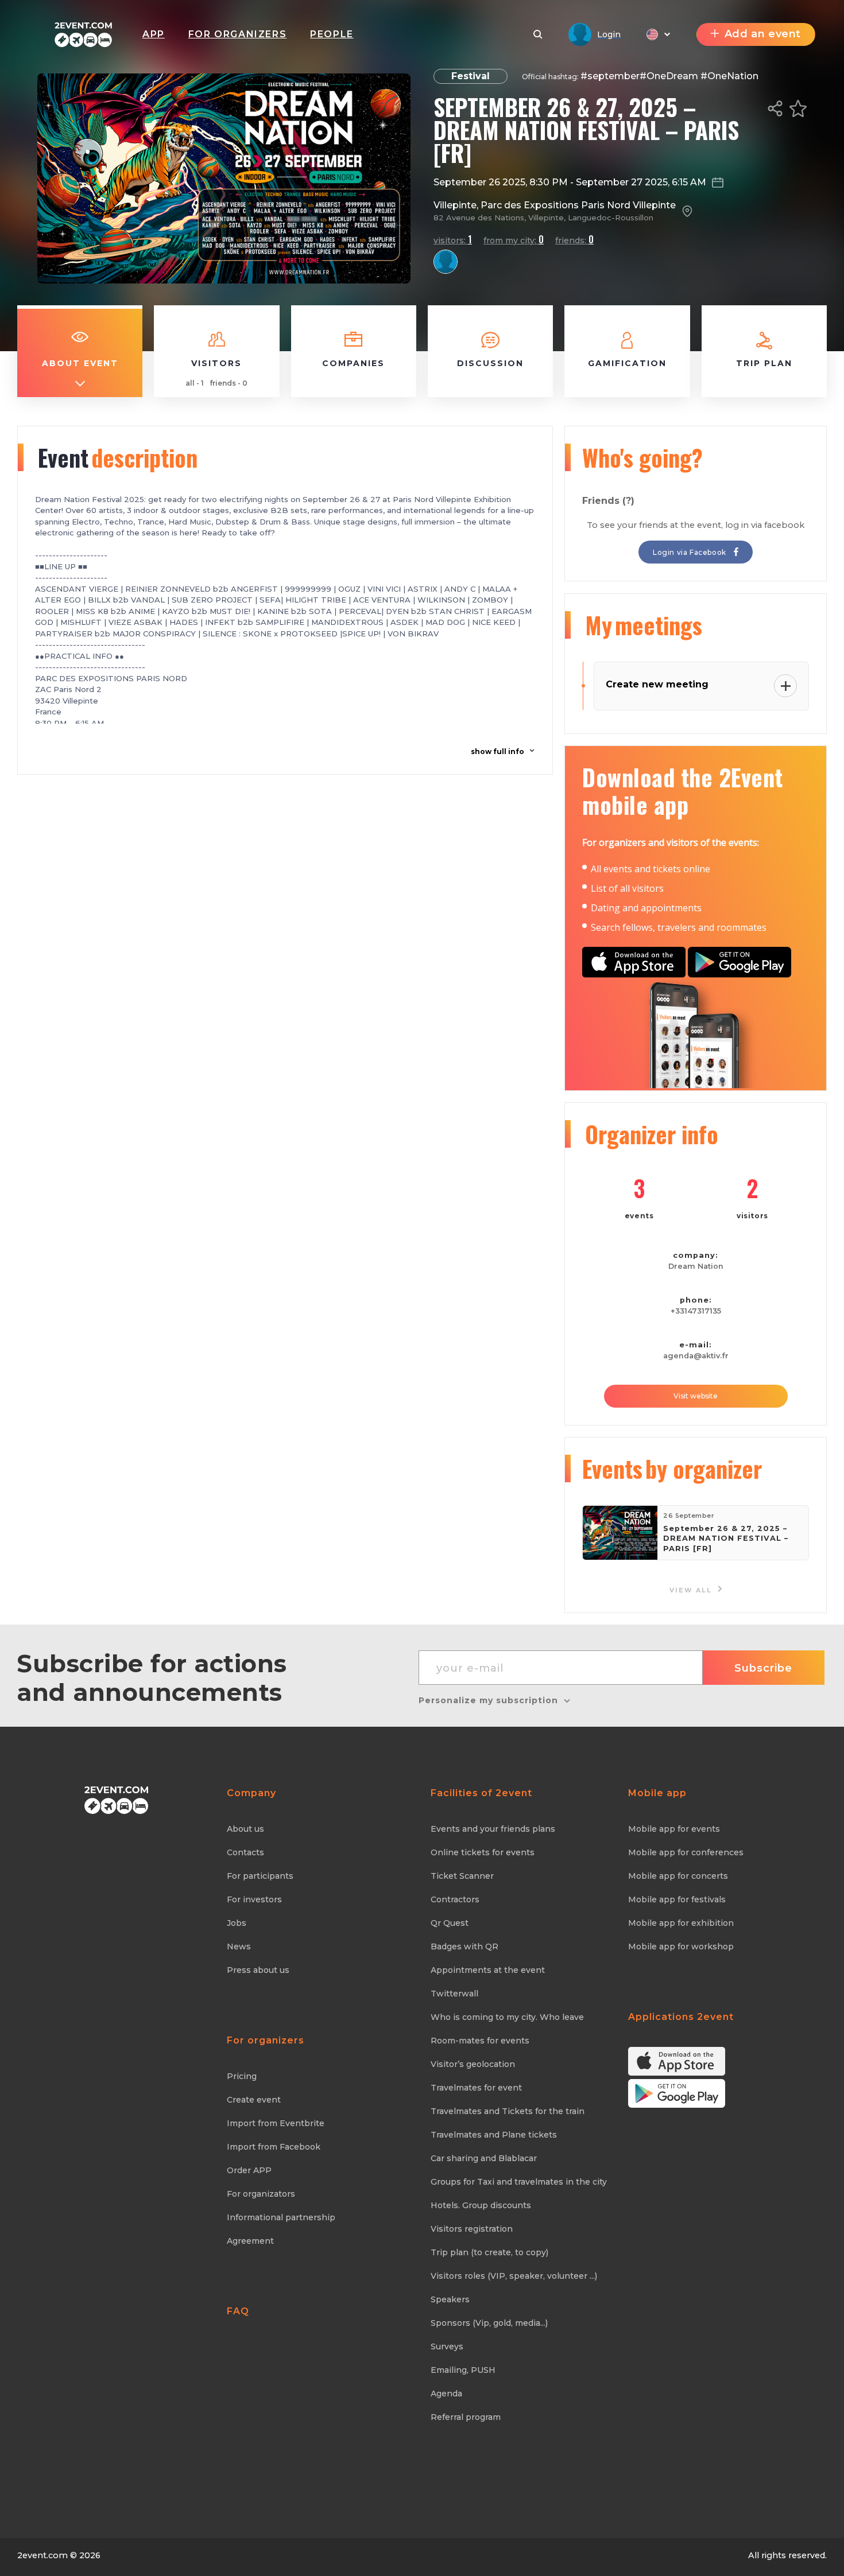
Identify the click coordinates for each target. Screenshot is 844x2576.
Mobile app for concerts (678, 1876)
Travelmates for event (476, 2088)
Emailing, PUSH (463, 2370)
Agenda (446, 2394)
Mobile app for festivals (677, 1899)
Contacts (245, 1852)
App (154, 34)
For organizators (261, 2194)
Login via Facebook (690, 552)
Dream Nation (696, 1266)
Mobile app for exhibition (681, 1923)
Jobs (237, 1923)
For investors (254, 1899)
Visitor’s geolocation (473, 2064)
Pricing (242, 2076)
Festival (471, 76)
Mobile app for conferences (686, 1852)
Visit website (696, 1396)
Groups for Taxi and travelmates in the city (519, 2182)
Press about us (258, 1970)
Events (672, 1468)
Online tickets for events (483, 1852)
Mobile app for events (674, 1829)
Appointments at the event (488, 1970)
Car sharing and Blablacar (484, 2158)
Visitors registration (472, 2229)
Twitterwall (454, 1994)
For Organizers (237, 34)
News (239, 1946)
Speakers (450, 2299)
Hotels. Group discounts (481, 2205)
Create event (254, 2100)
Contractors (455, 1899)
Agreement (250, 2241)
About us (245, 1829)
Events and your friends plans (493, 1829)
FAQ (238, 2311)
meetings (644, 625)
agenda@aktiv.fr (696, 1356)
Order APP (249, 2170)
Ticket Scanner (462, 1876)
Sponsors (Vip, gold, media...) (489, 2323)
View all (692, 1590)
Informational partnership (281, 2217)
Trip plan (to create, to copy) (489, 2252)
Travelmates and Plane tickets (494, 2135)
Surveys (447, 2346)
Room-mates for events (480, 2041)
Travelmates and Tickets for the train (508, 2111)
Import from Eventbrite (276, 2123)
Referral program (466, 2417)
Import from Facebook (274, 2147)
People (332, 34)
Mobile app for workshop (681, 1946)
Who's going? (642, 457)
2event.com (42, 2555)
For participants (260, 1876)
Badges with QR (464, 1946)
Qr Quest (450, 1923)
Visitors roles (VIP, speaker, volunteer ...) (514, 2276)
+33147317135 (696, 1311)
